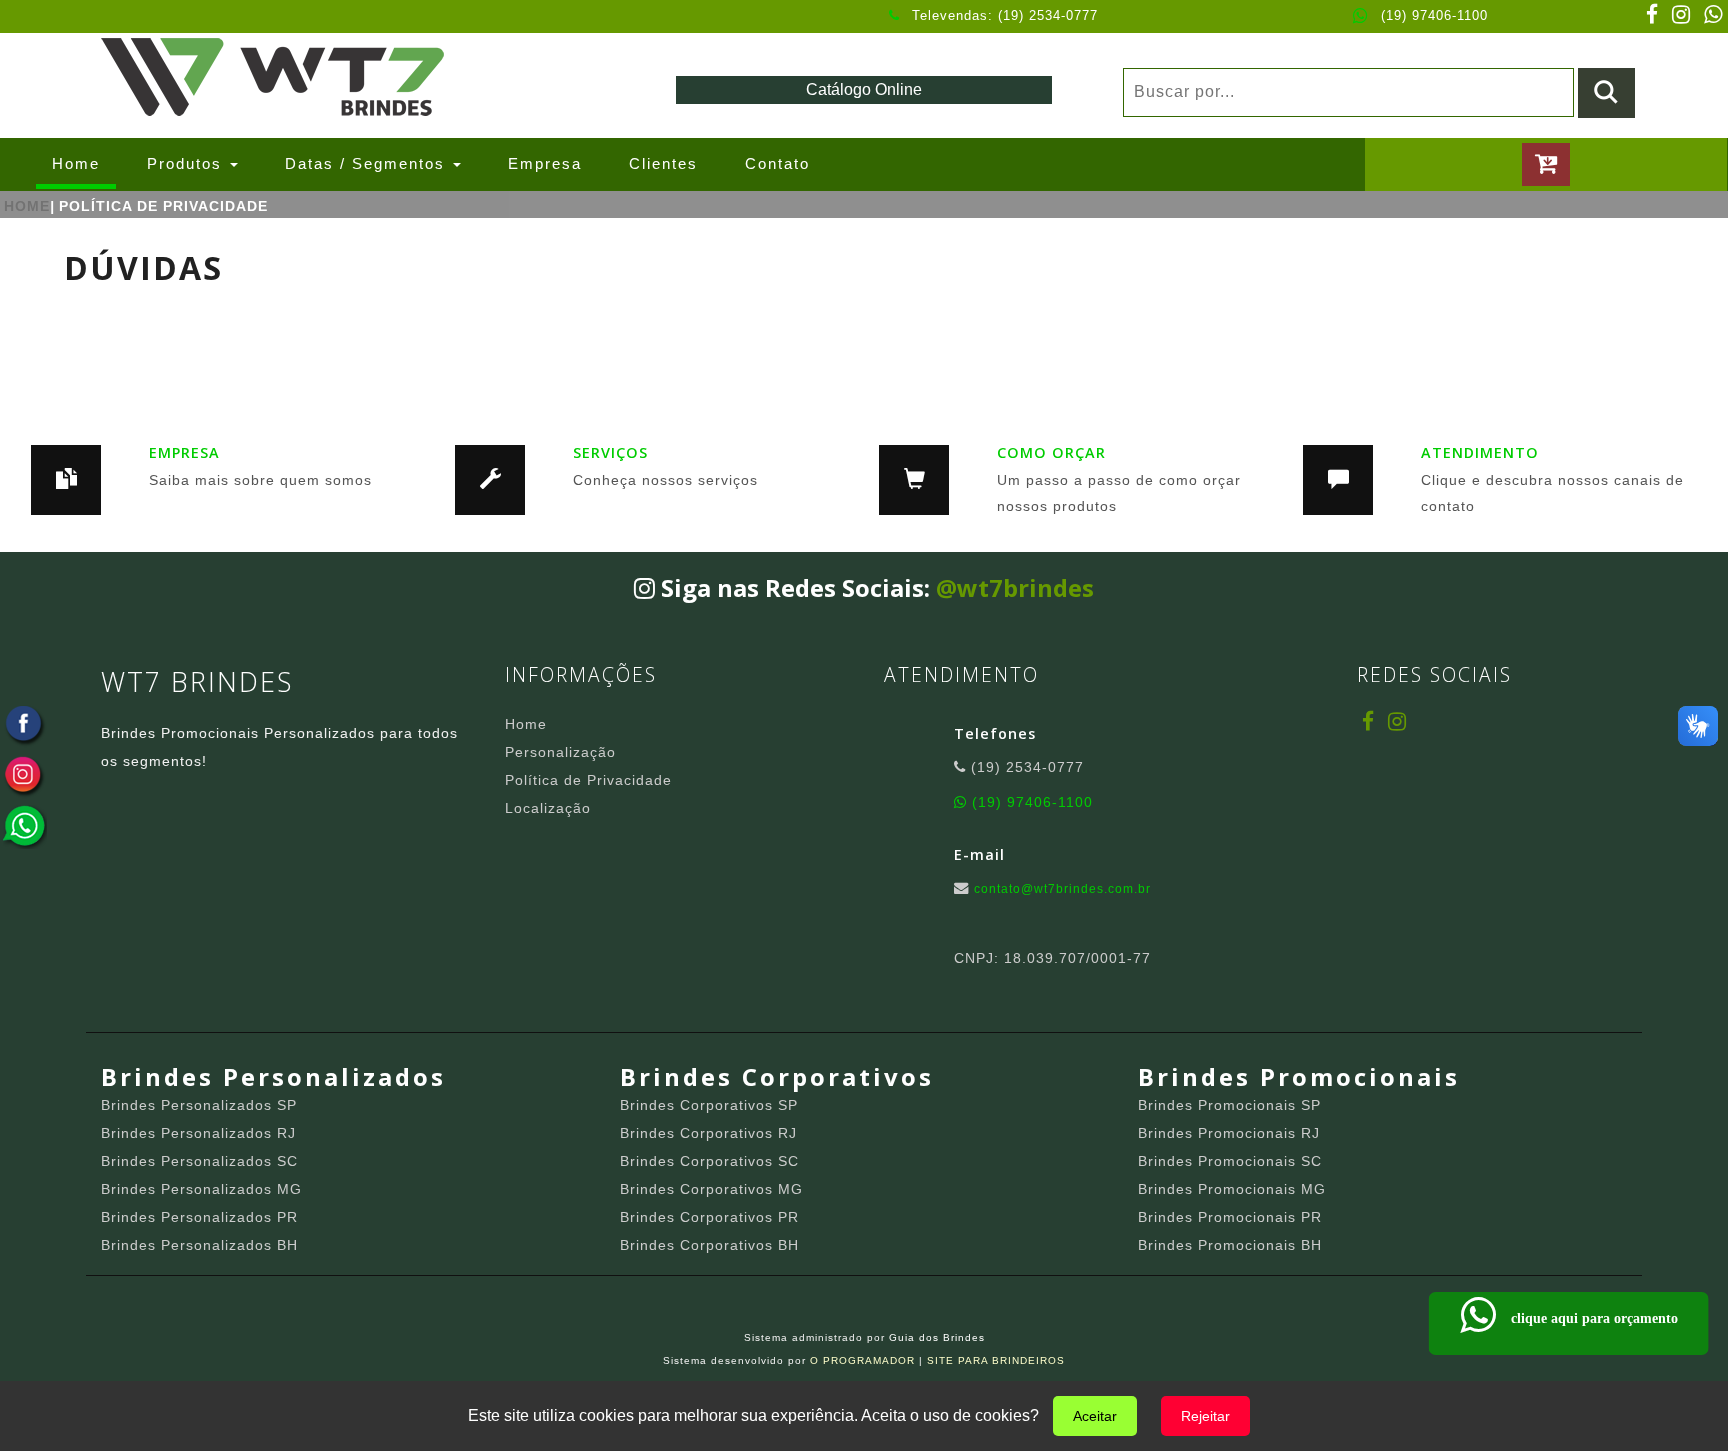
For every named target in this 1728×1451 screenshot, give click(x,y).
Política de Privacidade (588, 780)
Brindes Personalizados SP (199, 1105)
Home (84, 163)
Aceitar (1095, 1416)
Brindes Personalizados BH (199, 1245)
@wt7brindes (1015, 587)
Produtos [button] (187, 163)
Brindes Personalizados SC (199, 1161)
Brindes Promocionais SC (1230, 1161)
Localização (548, 808)
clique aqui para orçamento (1586, 1318)
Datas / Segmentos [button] (368, 163)
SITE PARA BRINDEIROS (996, 1360)
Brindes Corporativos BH (709, 1245)
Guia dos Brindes (937, 1337)
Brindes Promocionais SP (1229, 1105)
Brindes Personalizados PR (199, 1217)
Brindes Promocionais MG (1232, 1189)
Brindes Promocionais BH (1230, 1245)
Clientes (663, 163)
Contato (777, 163)
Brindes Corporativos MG (711, 1189)
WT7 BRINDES (197, 681)
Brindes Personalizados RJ (198, 1133)
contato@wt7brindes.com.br (1062, 889)
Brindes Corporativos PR (709, 1217)
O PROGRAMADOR (862, 1360)
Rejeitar (1205, 1416)
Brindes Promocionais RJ (1229, 1133)
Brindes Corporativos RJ (708, 1133)
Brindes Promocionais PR (1230, 1217)
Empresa (545, 163)
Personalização (560, 752)
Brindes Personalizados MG (201, 1189)
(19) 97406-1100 (1434, 15)
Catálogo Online (864, 89)
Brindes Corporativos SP (709, 1105)
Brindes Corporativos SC (709, 1161)
